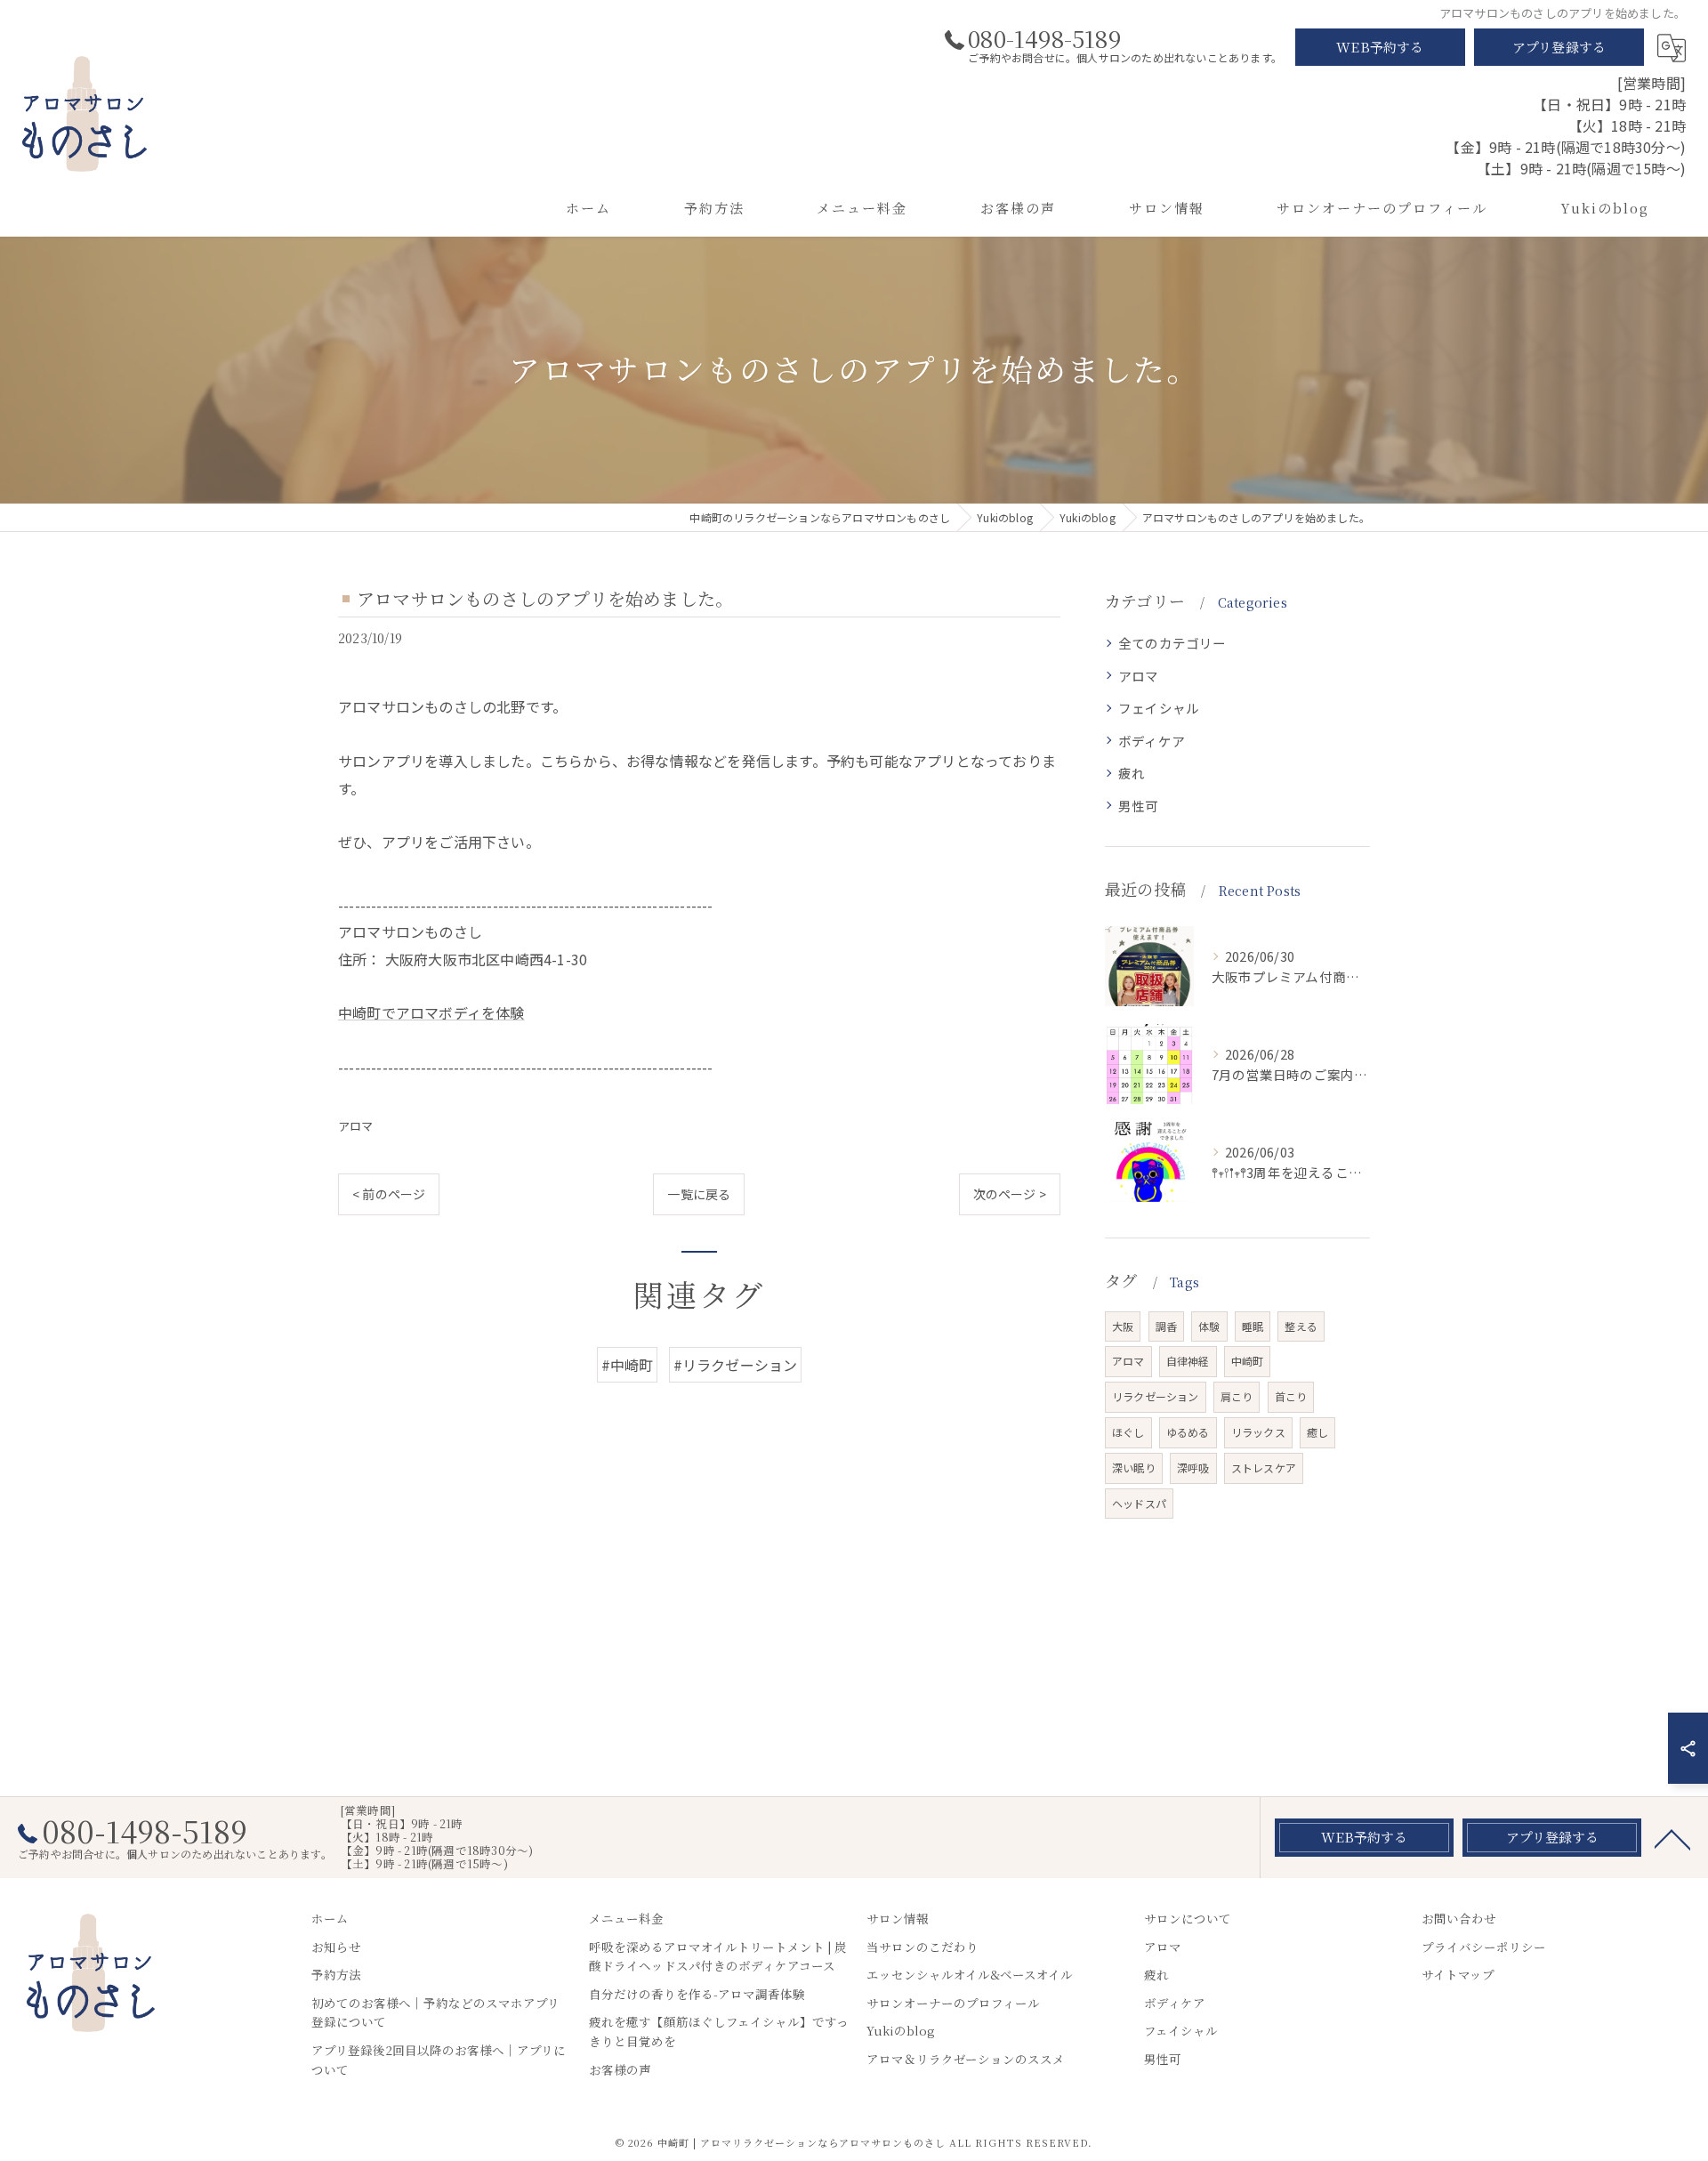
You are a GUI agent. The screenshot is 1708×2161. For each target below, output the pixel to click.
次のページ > (1010, 1194)
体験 (1209, 1326)
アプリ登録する (1559, 47)
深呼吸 (1193, 1468)
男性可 (1139, 806)
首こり (1291, 1396)
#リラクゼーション (736, 1365)
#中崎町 (628, 1365)
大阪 (1123, 1326)
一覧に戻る (699, 1194)
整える (1301, 1326)
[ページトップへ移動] (1672, 1838)
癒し (1317, 1432)
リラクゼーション (1156, 1396)
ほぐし (1128, 1432)
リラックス (1258, 1432)
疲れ (1132, 773)
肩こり (1237, 1396)
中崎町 (1248, 1361)
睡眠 (1253, 1326)
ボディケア (1152, 741)
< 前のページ (389, 1194)
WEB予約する (1380, 47)
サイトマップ (1458, 1974)
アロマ (356, 1126)
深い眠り (1134, 1468)
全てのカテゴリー (1172, 643)
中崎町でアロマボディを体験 (431, 1012)
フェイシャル (1159, 708)
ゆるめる (1188, 1432)
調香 (1166, 1326)
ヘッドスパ (1139, 1503)
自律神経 (1188, 1361)
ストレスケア (1264, 1468)
